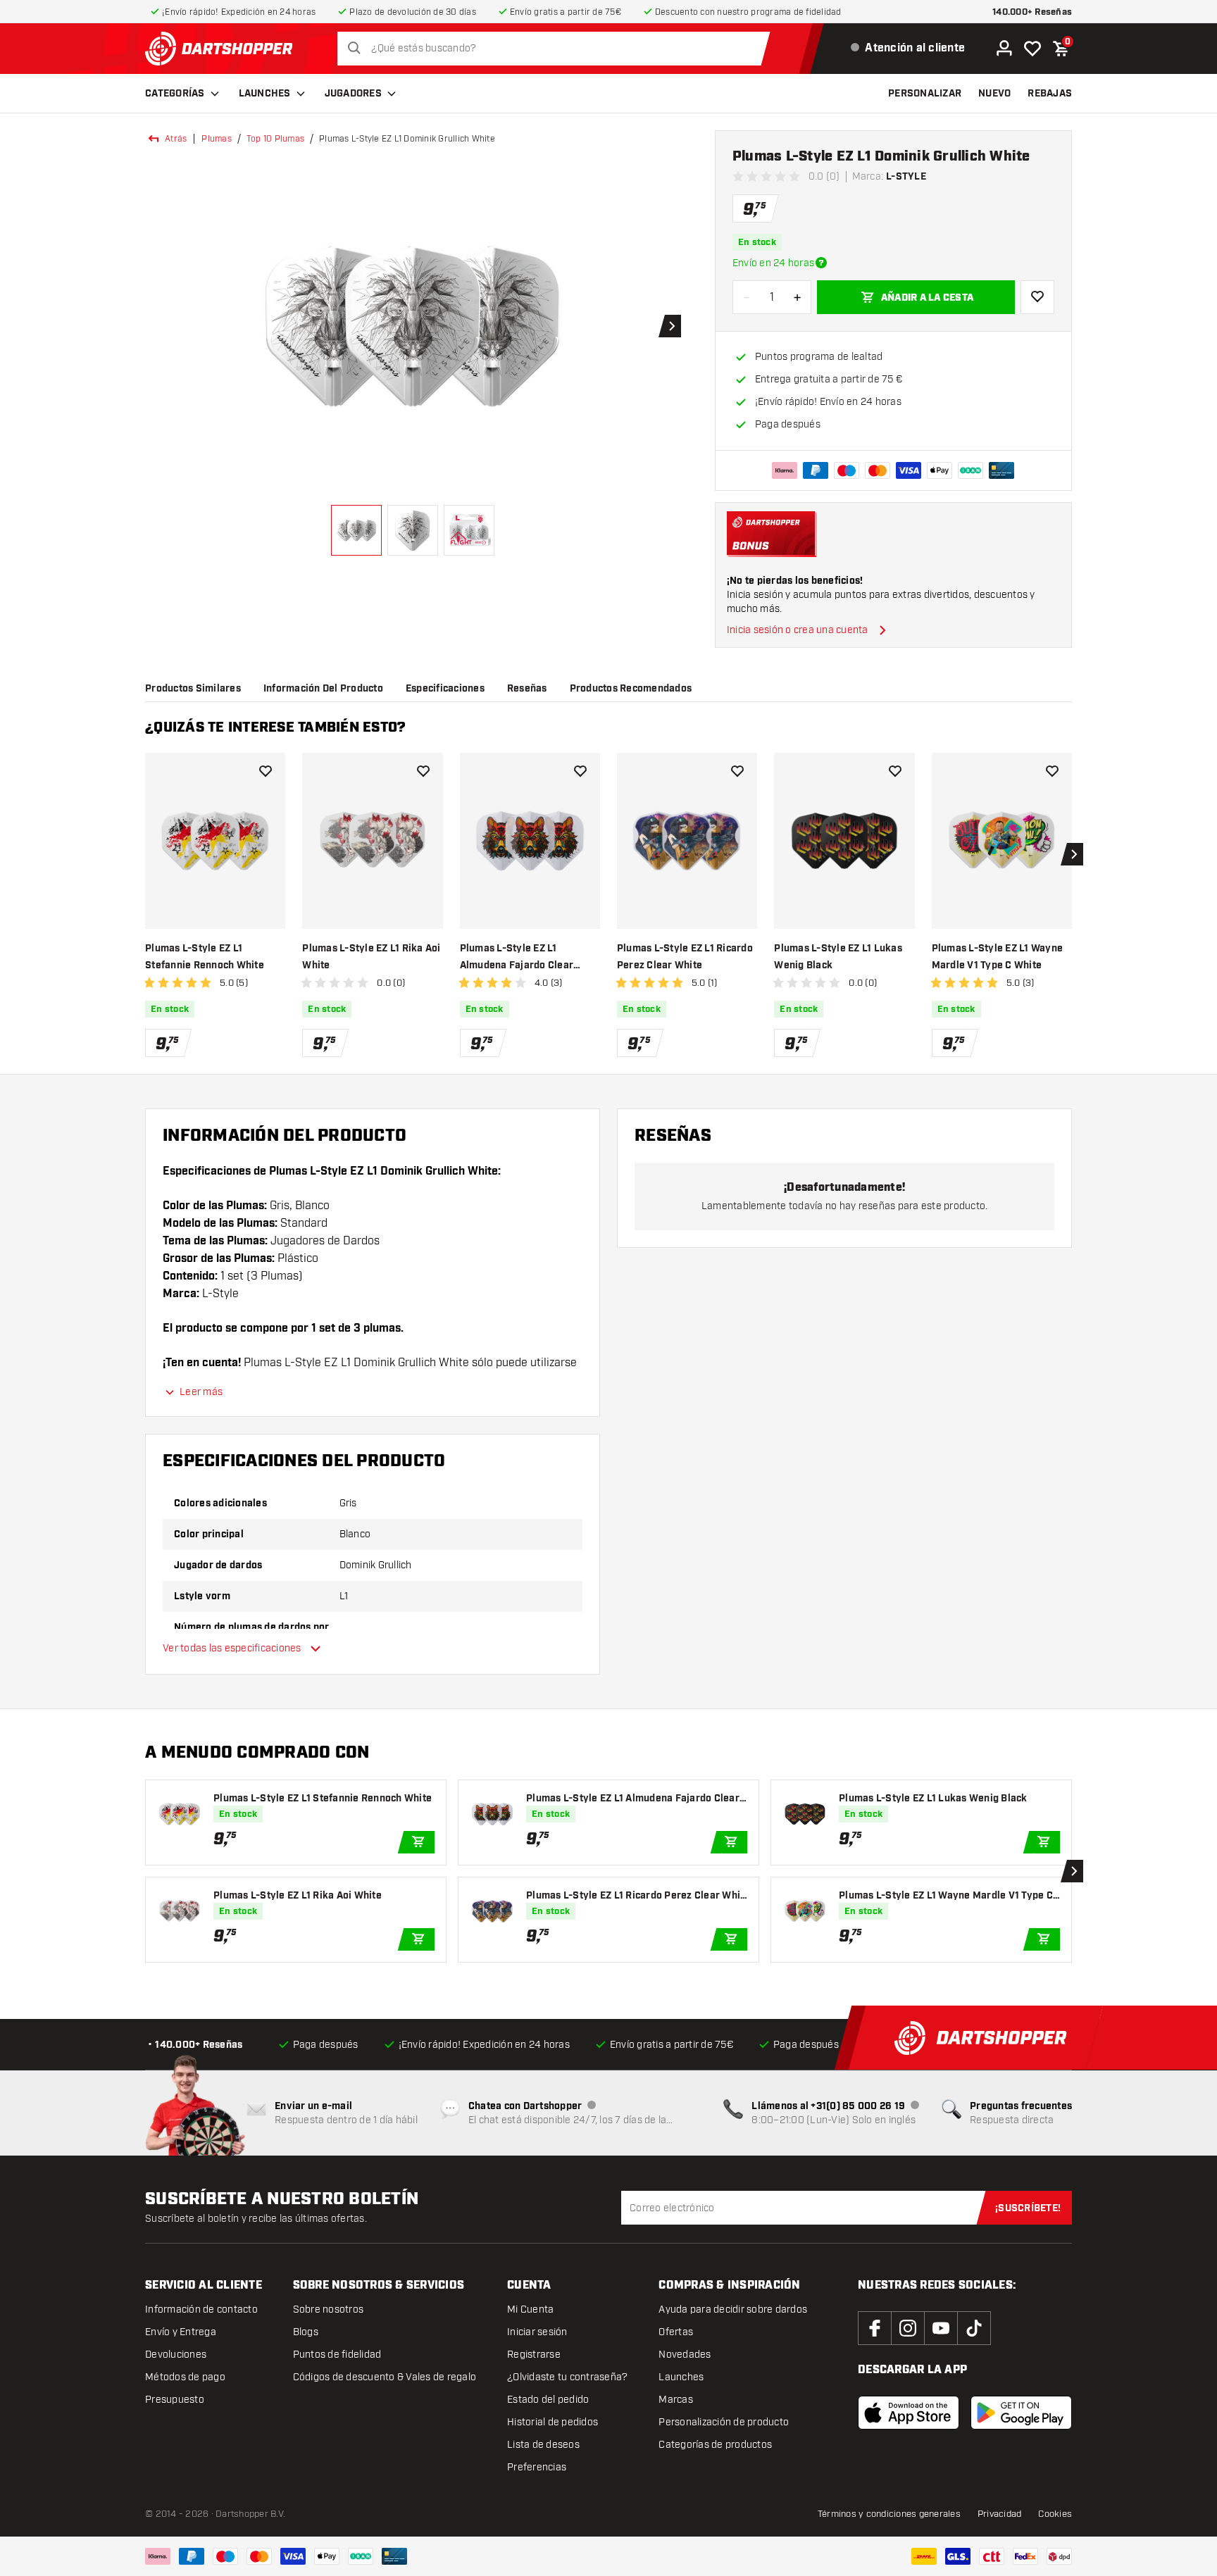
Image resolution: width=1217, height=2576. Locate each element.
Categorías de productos (715, 2445)
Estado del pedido (548, 2400)
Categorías (175, 94)
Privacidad (1000, 2514)
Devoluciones (176, 2355)
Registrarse (534, 2355)
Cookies (1055, 2514)
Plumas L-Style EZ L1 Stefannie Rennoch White (205, 957)
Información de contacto (201, 2309)
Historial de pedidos (553, 2422)
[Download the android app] (1021, 2413)
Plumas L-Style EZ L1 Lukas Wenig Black (838, 957)
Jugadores (353, 94)
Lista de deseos (543, 2445)
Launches (265, 94)
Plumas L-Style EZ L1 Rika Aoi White (371, 957)
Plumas (217, 139)
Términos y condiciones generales (889, 2514)
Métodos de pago (185, 2377)
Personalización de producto (724, 2422)
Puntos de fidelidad (337, 2355)
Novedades (685, 2355)
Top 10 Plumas (275, 139)
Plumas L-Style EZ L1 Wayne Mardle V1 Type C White (998, 957)
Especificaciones (445, 689)
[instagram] (908, 2328)
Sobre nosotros (329, 2309)
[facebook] (875, 2328)
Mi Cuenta (530, 2309)
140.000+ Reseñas (1032, 12)
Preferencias (537, 2467)
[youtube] (941, 2328)
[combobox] (557, 49)
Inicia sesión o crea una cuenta (798, 630)
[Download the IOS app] (909, 2413)
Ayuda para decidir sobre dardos (733, 2309)
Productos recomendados (631, 689)
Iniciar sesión (537, 2332)
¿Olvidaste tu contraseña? (567, 2377)
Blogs (306, 2332)
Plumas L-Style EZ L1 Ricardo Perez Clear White (685, 957)
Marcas (676, 2400)
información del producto (323, 689)
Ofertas (676, 2332)
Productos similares (193, 689)
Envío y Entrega (181, 2332)
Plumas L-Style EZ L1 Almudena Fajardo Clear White (517, 958)
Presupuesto (175, 2400)
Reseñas (527, 689)
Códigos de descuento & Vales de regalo (385, 2377)
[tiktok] (974, 2328)
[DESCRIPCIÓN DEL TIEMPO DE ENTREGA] (821, 263)
